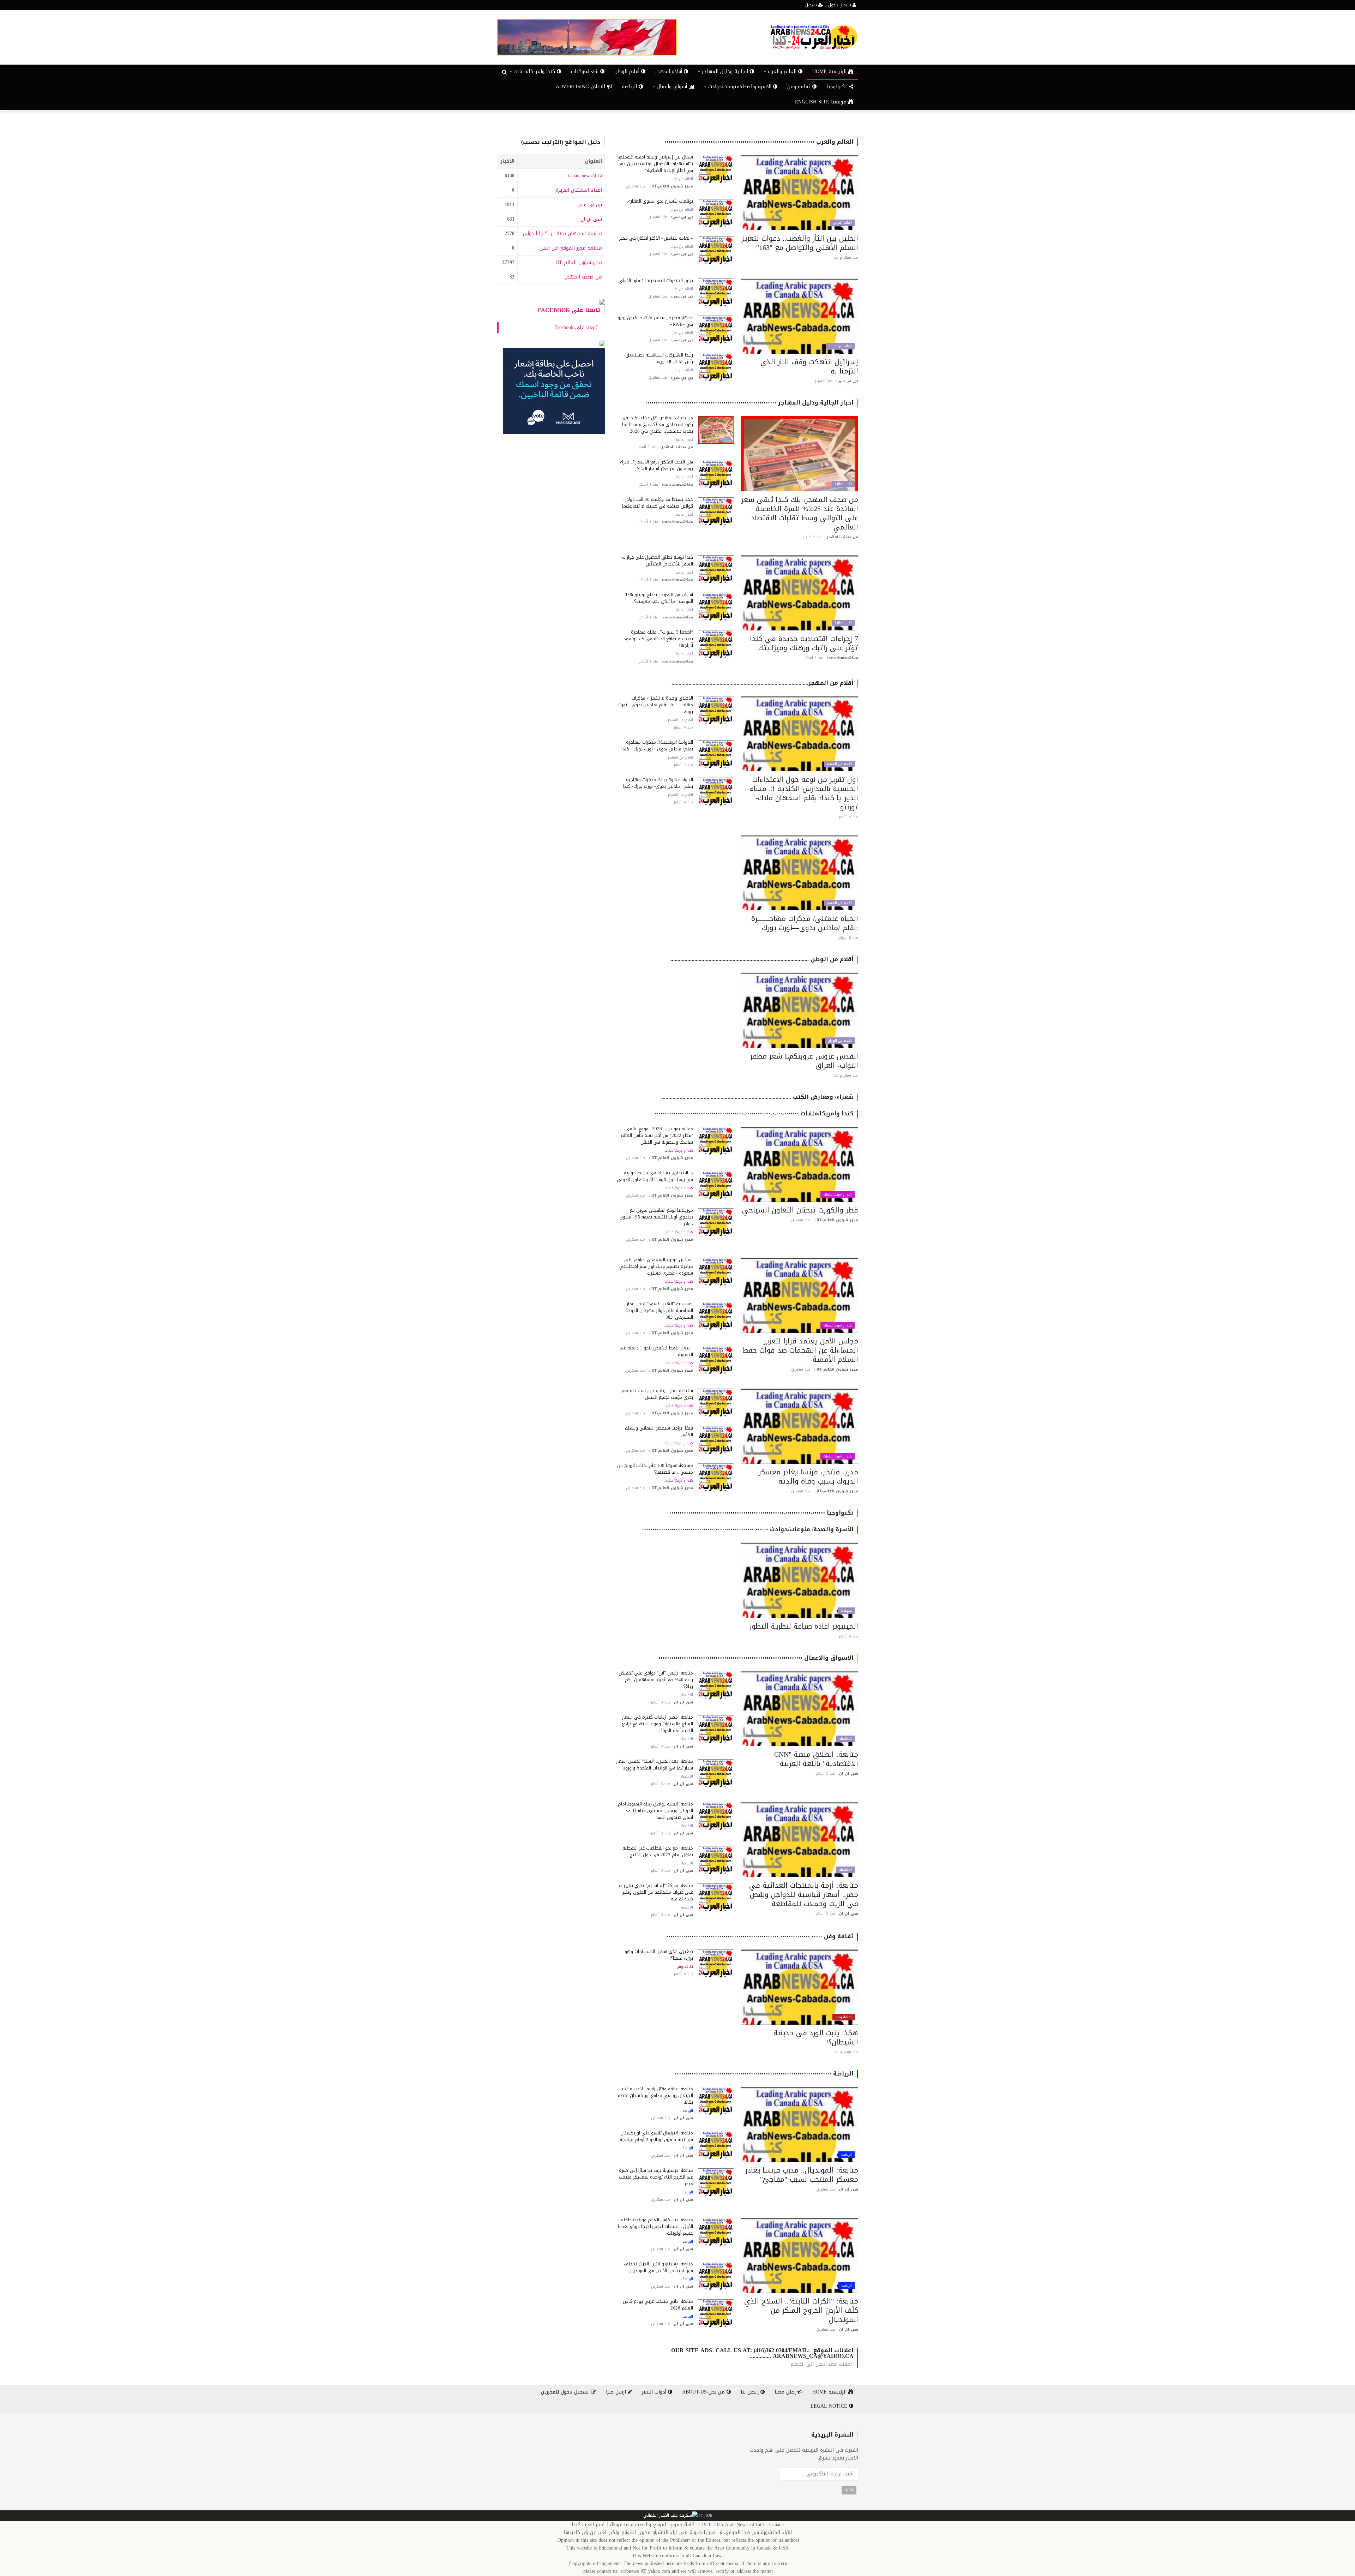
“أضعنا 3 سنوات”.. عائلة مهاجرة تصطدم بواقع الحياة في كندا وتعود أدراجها (658, 639)
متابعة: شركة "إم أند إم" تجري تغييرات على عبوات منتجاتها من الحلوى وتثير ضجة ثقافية (656, 1892)
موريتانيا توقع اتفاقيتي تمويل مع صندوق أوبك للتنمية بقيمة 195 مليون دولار (656, 1217)
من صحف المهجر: (583, 277)
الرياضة (630, 87)
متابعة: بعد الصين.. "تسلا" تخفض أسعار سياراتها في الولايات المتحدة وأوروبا (655, 1765)
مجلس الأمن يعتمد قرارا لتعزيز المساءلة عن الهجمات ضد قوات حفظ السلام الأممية (800, 1350)
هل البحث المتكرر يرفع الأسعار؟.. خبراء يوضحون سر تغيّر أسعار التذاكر (657, 465)
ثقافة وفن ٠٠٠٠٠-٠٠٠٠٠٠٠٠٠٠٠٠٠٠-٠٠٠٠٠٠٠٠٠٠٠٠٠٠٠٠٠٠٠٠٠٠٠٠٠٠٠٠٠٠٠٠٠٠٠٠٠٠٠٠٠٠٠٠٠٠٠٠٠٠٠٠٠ (760, 1936)
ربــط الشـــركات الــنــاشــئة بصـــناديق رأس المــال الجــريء (659, 358)
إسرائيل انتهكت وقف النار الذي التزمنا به (809, 366)
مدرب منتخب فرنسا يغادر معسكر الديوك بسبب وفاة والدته (808, 1476)
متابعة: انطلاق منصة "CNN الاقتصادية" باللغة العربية (816, 1759)
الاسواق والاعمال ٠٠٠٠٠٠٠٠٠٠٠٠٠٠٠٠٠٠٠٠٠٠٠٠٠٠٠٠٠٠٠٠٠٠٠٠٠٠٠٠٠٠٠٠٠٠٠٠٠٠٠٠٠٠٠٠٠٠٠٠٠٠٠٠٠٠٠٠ (756, 1658)
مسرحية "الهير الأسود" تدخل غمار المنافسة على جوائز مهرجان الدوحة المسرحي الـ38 (659, 1310)
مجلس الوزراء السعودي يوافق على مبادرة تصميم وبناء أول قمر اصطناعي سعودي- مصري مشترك (656, 1266)
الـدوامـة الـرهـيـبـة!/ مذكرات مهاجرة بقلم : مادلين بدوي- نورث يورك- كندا (658, 783)
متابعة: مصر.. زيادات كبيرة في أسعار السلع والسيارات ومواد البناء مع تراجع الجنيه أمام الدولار (658, 1724)
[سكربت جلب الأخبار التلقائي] (670, 2516)
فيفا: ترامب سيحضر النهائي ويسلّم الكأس (659, 1431)
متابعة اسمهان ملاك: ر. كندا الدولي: (562, 233)
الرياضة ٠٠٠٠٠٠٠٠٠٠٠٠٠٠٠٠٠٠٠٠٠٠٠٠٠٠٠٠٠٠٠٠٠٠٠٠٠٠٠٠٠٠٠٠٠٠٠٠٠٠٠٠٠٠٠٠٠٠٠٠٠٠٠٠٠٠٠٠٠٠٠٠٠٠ (764, 2074)
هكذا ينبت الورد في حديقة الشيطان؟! (816, 2037)
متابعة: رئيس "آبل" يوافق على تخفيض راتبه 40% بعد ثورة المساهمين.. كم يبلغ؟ (656, 1680)
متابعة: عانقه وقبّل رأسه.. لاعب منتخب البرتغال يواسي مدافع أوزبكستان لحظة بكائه (655, 2095)
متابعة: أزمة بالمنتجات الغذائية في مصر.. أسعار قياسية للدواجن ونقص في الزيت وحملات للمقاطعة (804, 1894)
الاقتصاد (845, 1739)
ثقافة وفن (800, 87)
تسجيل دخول (840, 5)
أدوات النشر (655, 2392)
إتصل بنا (751, 2392)
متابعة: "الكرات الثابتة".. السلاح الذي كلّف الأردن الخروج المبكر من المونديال (801, 2310)
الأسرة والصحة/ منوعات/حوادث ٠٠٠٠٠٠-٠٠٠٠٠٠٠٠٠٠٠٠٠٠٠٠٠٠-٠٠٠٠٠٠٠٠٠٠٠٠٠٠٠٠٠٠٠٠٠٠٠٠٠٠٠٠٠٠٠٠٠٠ (748, 1529)
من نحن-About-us (704, 2392)
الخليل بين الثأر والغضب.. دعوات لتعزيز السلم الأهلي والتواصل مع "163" (800, 243)
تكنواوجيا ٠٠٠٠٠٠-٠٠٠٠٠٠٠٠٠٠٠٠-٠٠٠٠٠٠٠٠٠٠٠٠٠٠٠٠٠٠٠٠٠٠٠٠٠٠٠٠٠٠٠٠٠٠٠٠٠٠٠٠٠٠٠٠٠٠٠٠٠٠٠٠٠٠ (761, 1513)
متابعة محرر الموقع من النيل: (570, 248)
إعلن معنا (786, 2392)
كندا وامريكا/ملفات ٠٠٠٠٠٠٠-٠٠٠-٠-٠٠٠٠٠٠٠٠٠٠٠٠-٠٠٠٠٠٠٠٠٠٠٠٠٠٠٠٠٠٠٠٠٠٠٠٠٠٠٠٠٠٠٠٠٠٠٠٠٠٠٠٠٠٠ (754, 1113)
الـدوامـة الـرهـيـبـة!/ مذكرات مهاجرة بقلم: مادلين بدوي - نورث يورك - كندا (657, 745)
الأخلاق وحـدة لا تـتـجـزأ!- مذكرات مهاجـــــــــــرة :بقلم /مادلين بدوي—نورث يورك (656, 705)
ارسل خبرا (617, 2392)
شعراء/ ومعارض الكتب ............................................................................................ (757, 1097)
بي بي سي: (589, 205)
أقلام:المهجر (670, 71)
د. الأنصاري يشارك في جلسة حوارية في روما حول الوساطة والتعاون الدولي (655, 1176)
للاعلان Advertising (581, 87)
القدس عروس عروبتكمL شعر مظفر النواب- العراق (804, 1061)
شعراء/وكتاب (586, 71)
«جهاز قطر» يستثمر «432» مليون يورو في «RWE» (655, 321)
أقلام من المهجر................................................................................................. (763, 683)
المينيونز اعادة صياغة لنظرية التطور (804, 1626)
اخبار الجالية (843, 484)
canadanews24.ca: (584, 176)
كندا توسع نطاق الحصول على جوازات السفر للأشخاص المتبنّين (658, 561)
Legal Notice (830, 2406)
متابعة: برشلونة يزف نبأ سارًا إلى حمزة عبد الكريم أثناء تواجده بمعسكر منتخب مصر (656, 2177)
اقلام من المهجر (839, 764)
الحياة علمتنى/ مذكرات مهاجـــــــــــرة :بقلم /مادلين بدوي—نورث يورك (805, 923)
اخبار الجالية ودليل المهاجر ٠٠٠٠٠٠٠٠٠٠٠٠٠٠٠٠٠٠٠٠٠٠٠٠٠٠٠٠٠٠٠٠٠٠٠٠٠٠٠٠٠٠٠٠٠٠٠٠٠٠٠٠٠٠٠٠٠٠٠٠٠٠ (749, 403)
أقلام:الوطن (628, 71)
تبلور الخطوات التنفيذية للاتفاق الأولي (656, 280)
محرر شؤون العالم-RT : (577, 262)
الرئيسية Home (830, 71)
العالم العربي (842, 223)
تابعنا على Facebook (569, 310)
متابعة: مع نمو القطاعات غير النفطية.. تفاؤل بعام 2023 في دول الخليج (657, 1851)
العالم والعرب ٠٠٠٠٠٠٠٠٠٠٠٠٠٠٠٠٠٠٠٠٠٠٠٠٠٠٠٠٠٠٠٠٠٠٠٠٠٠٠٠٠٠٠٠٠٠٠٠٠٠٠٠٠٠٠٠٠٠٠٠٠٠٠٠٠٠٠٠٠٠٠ (759, 142)
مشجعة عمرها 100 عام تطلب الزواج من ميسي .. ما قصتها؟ (655, 1469)
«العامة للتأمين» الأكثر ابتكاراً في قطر (656, 238)
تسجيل (812, 5)
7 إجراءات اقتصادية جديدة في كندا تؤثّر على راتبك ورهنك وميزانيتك (804, 643)
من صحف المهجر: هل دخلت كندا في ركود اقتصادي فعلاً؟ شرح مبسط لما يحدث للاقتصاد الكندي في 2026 (657, 424)
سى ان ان (591, 219)
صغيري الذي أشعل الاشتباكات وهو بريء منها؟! (659, 1955)
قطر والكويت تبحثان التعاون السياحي (800, 1210)
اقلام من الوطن (840, 1041)
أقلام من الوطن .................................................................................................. (762, 959)
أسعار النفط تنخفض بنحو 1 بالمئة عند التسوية (656, 1351)
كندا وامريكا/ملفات (838, 1194)
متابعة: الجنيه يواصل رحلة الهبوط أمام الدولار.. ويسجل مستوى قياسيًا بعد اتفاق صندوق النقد (655, 1811)
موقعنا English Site (822, 102)
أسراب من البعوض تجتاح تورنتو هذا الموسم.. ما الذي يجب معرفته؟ (660, 598)
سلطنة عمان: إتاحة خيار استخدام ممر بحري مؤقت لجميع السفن (657, 1394)
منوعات (846, 1611)
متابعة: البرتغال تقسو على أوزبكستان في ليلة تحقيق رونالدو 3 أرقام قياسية (656, 2136)
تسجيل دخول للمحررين (566, 2392)
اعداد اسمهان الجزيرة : (577, 190)
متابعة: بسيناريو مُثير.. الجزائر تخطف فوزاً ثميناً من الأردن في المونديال (658, 2267)
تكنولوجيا (838, 87)
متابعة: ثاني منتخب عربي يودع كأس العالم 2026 (658, 2305)
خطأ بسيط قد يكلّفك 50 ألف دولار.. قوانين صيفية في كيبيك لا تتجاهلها (658, 503)
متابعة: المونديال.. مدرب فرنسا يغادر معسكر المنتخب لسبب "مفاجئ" (802, 2175)
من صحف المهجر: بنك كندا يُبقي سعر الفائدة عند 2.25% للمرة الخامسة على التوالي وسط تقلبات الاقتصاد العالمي (800, 513)
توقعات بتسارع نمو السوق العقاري (660, 201)
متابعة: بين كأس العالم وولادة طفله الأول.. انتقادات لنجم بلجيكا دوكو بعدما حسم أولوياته (655, 2226)
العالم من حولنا (682, 179)
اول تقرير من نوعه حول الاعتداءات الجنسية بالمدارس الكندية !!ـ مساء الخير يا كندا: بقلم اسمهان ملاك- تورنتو (804, 793)
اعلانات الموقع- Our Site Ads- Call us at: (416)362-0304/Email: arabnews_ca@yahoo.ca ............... (762, 2353)
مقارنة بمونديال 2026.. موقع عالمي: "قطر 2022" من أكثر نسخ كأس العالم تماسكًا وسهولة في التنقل (657, 1135)
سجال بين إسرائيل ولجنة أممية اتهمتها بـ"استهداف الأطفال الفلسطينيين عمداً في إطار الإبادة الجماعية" (655, 164)
